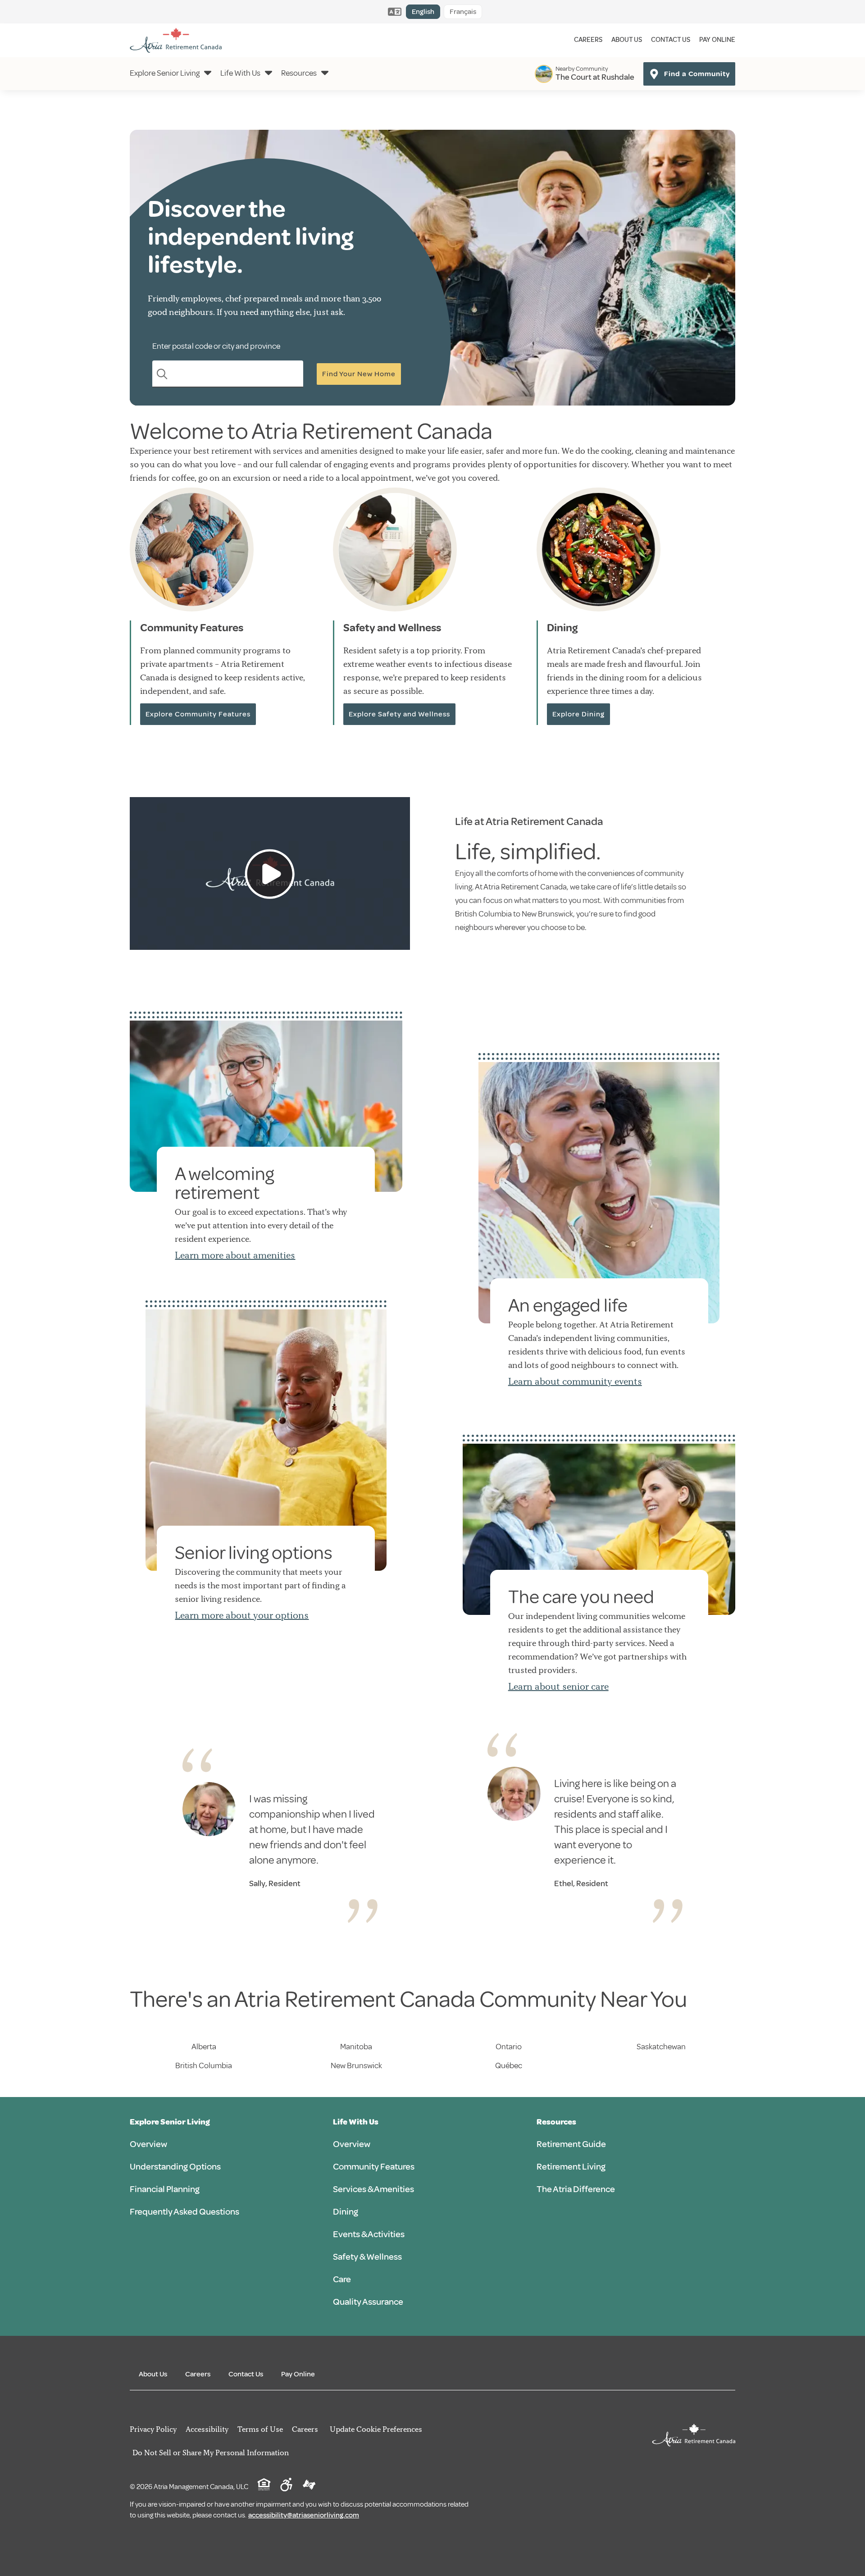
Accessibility (207, 2429)
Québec (509, 2065)
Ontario (509, 2047)
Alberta (204, 2047)
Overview (148, 2144)
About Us (627, 40)
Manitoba (356, 2047)
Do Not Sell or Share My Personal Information (211, 2453)
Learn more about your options (242, 1615)
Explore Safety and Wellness (399, 714)
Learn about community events (575, 1381)
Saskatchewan (661, 2047)
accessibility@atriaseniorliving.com (304, 2515)
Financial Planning (165, 2189)
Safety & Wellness (367, 2257)
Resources (299, 73)
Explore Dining (578, 714)
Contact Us (671, 40)
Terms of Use (260, 2429)
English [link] (423, 12)
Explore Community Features (198, 714)
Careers (588, 40)
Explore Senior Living (165, 73)
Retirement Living (571, 2167)
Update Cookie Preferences (376, 2429)
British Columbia (204, 2065)
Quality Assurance (368, 2302)
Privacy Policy (153, 2429)
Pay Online (717, 40)
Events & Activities (369, 2234)
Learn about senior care (558, 1686)
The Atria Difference (576, 2189)
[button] (270, 874)
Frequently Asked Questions (184, 2212)
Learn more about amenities (235, 1255)
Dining (346, 2212)
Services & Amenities (373, 2189)
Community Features (374, 2167)
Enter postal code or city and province (216, 346)
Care (342, 2279)
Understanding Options (175, 2167)
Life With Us (240, 73)
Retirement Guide (571, 2144)
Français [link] (463, 12)
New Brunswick (356, 2065)
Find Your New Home (359, 374)
